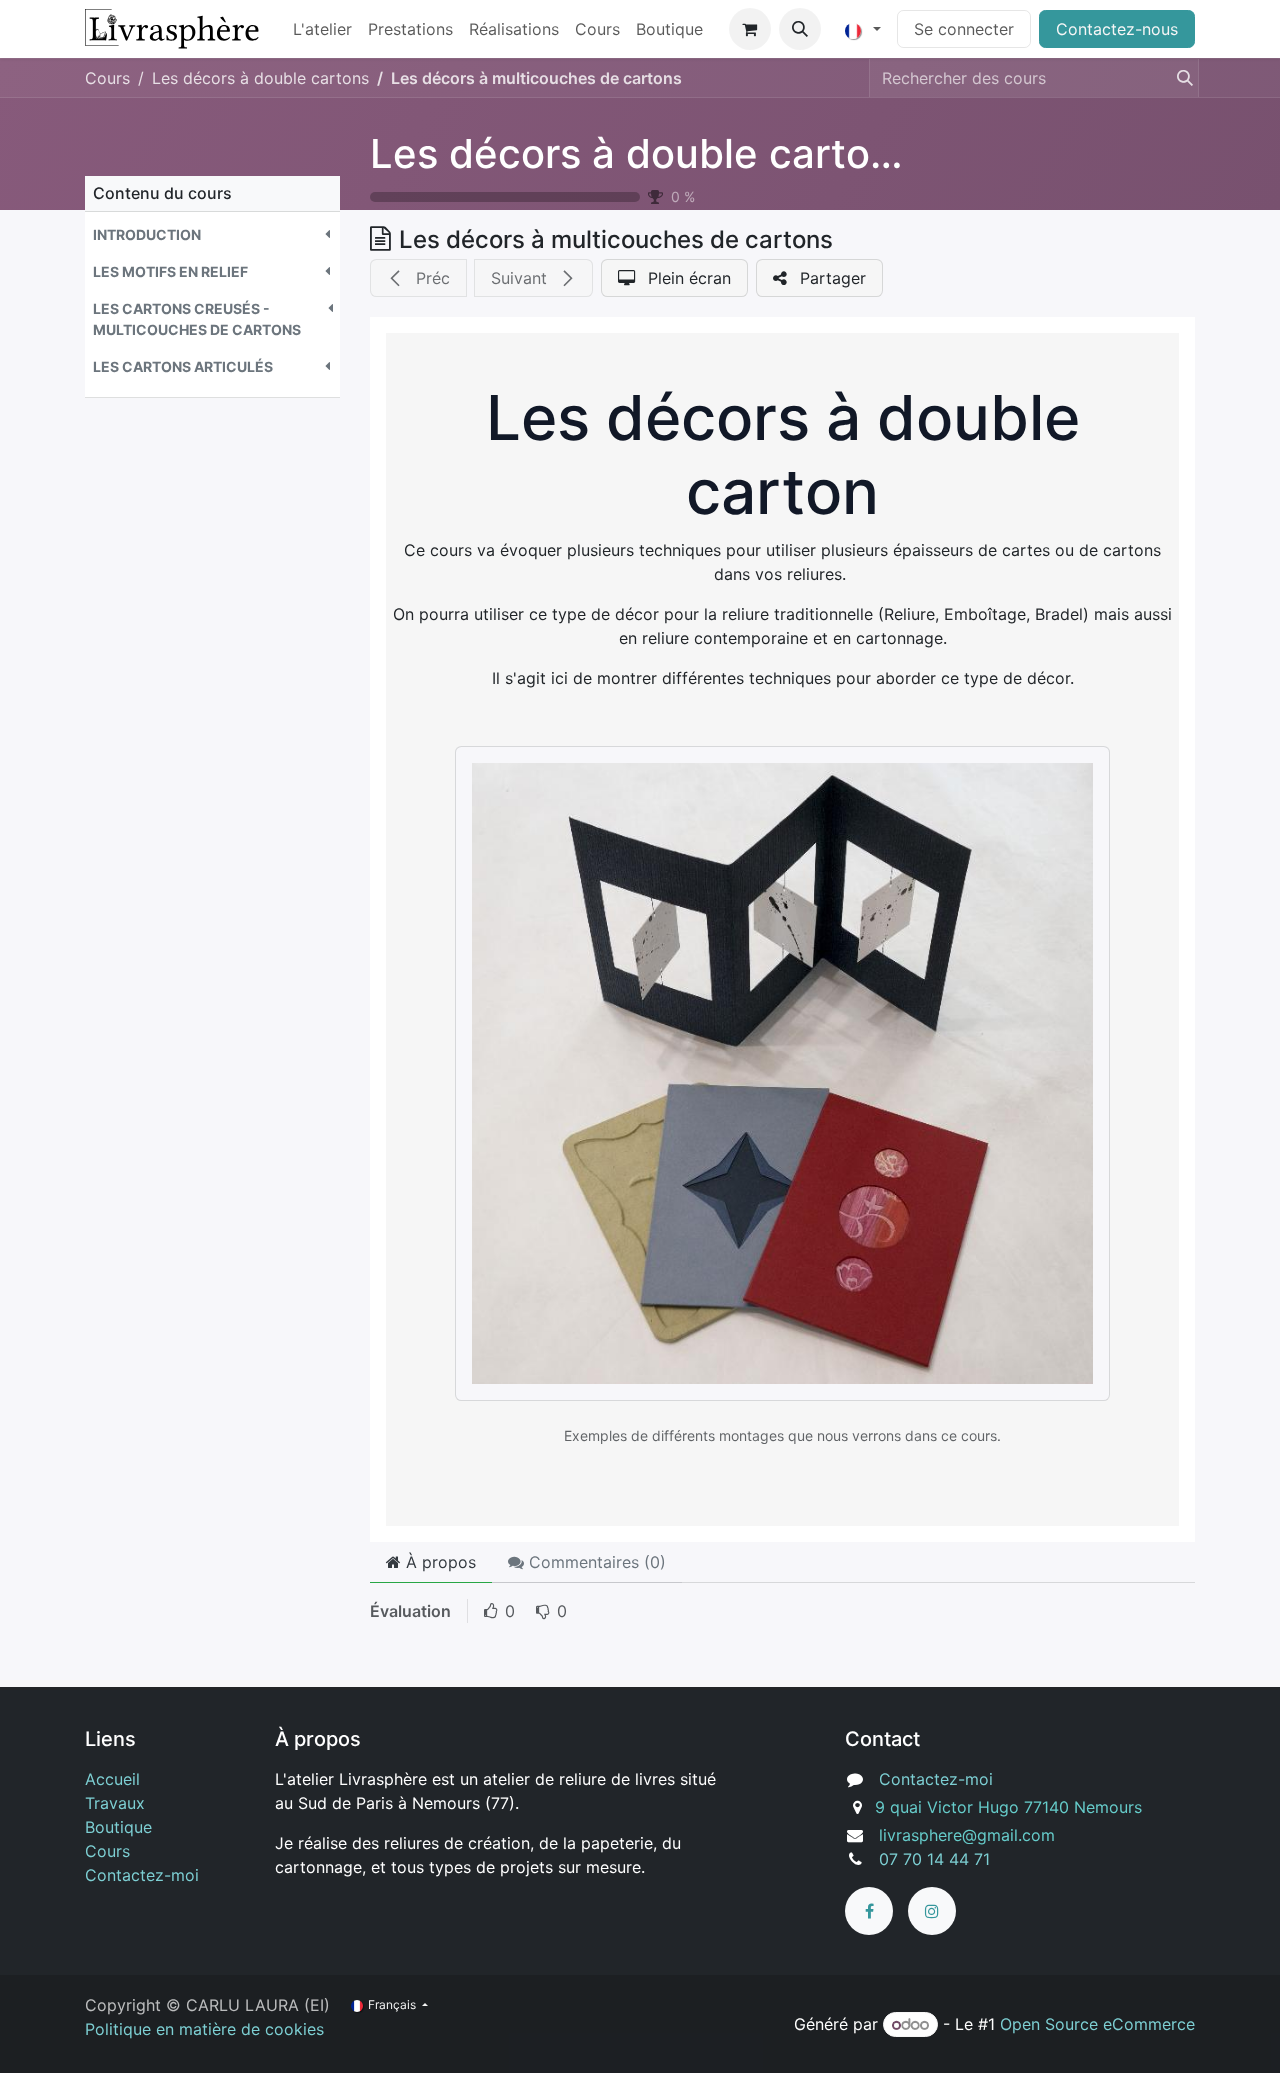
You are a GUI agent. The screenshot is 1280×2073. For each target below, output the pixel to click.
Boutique (118, 1827)
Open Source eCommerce (1097, 2024)
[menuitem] (322, 29)
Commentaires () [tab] (595, 1562)
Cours (107, 78)
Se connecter (964, 29)
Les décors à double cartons (642, 153)
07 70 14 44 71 (934, 1859)
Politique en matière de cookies (204, 2029)
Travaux (115, 1803)
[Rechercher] (1179, 78)
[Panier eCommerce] (750, 29)
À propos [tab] (438, 1562)
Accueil (112, 1779)
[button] (800, 29)
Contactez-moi (142, 1875)
